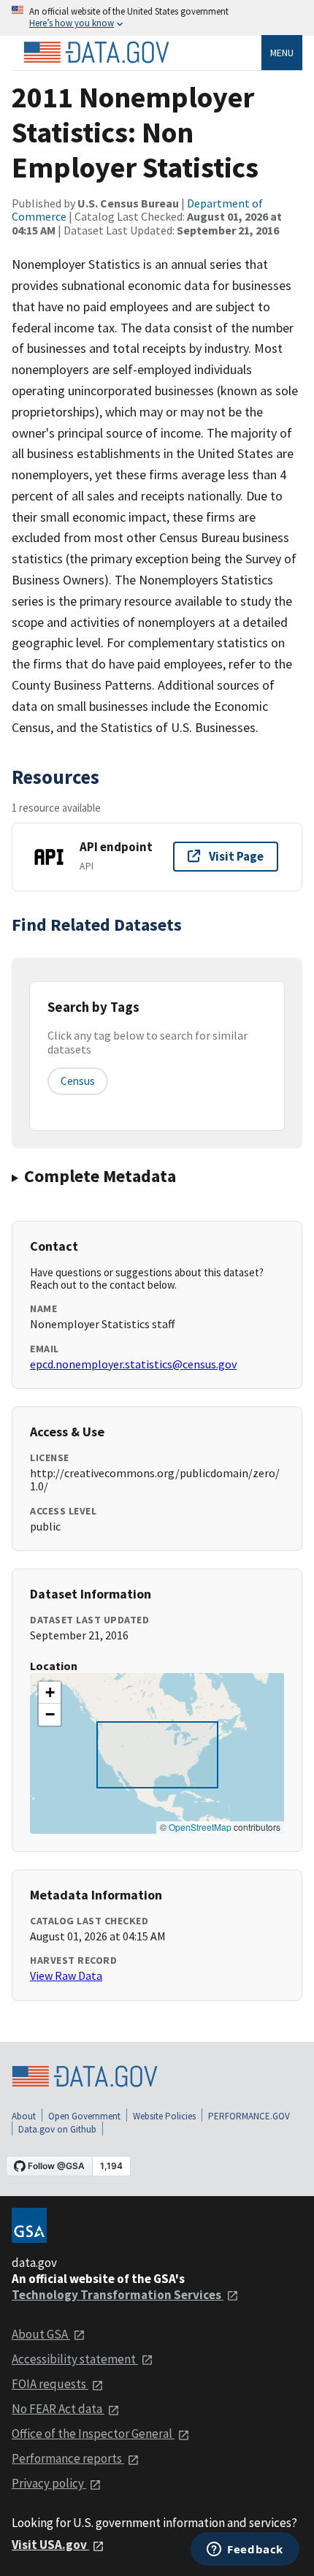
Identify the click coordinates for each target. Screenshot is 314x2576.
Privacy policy (49, 2483)
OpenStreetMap (200, 1827)
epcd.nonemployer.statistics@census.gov (133, 1364)
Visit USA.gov (50, 2545)
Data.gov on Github (57, 2129)
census (78, 1081)
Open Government (84, 2116)
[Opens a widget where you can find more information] (245, 2550)
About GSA (41, 2334)
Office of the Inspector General (93, 2434)
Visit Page (236, 856)
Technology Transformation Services (118, 2295)
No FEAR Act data (58, 2409)
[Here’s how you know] (157, 18)
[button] (50, 1693)
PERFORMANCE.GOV (249, 2116)
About (24, 2116)
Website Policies (164, 2116)
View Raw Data (66, 1975)
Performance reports (68, 2458)
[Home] (96, 53)
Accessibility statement (75, 2359)
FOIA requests (50, 2384)
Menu (282, 53)
